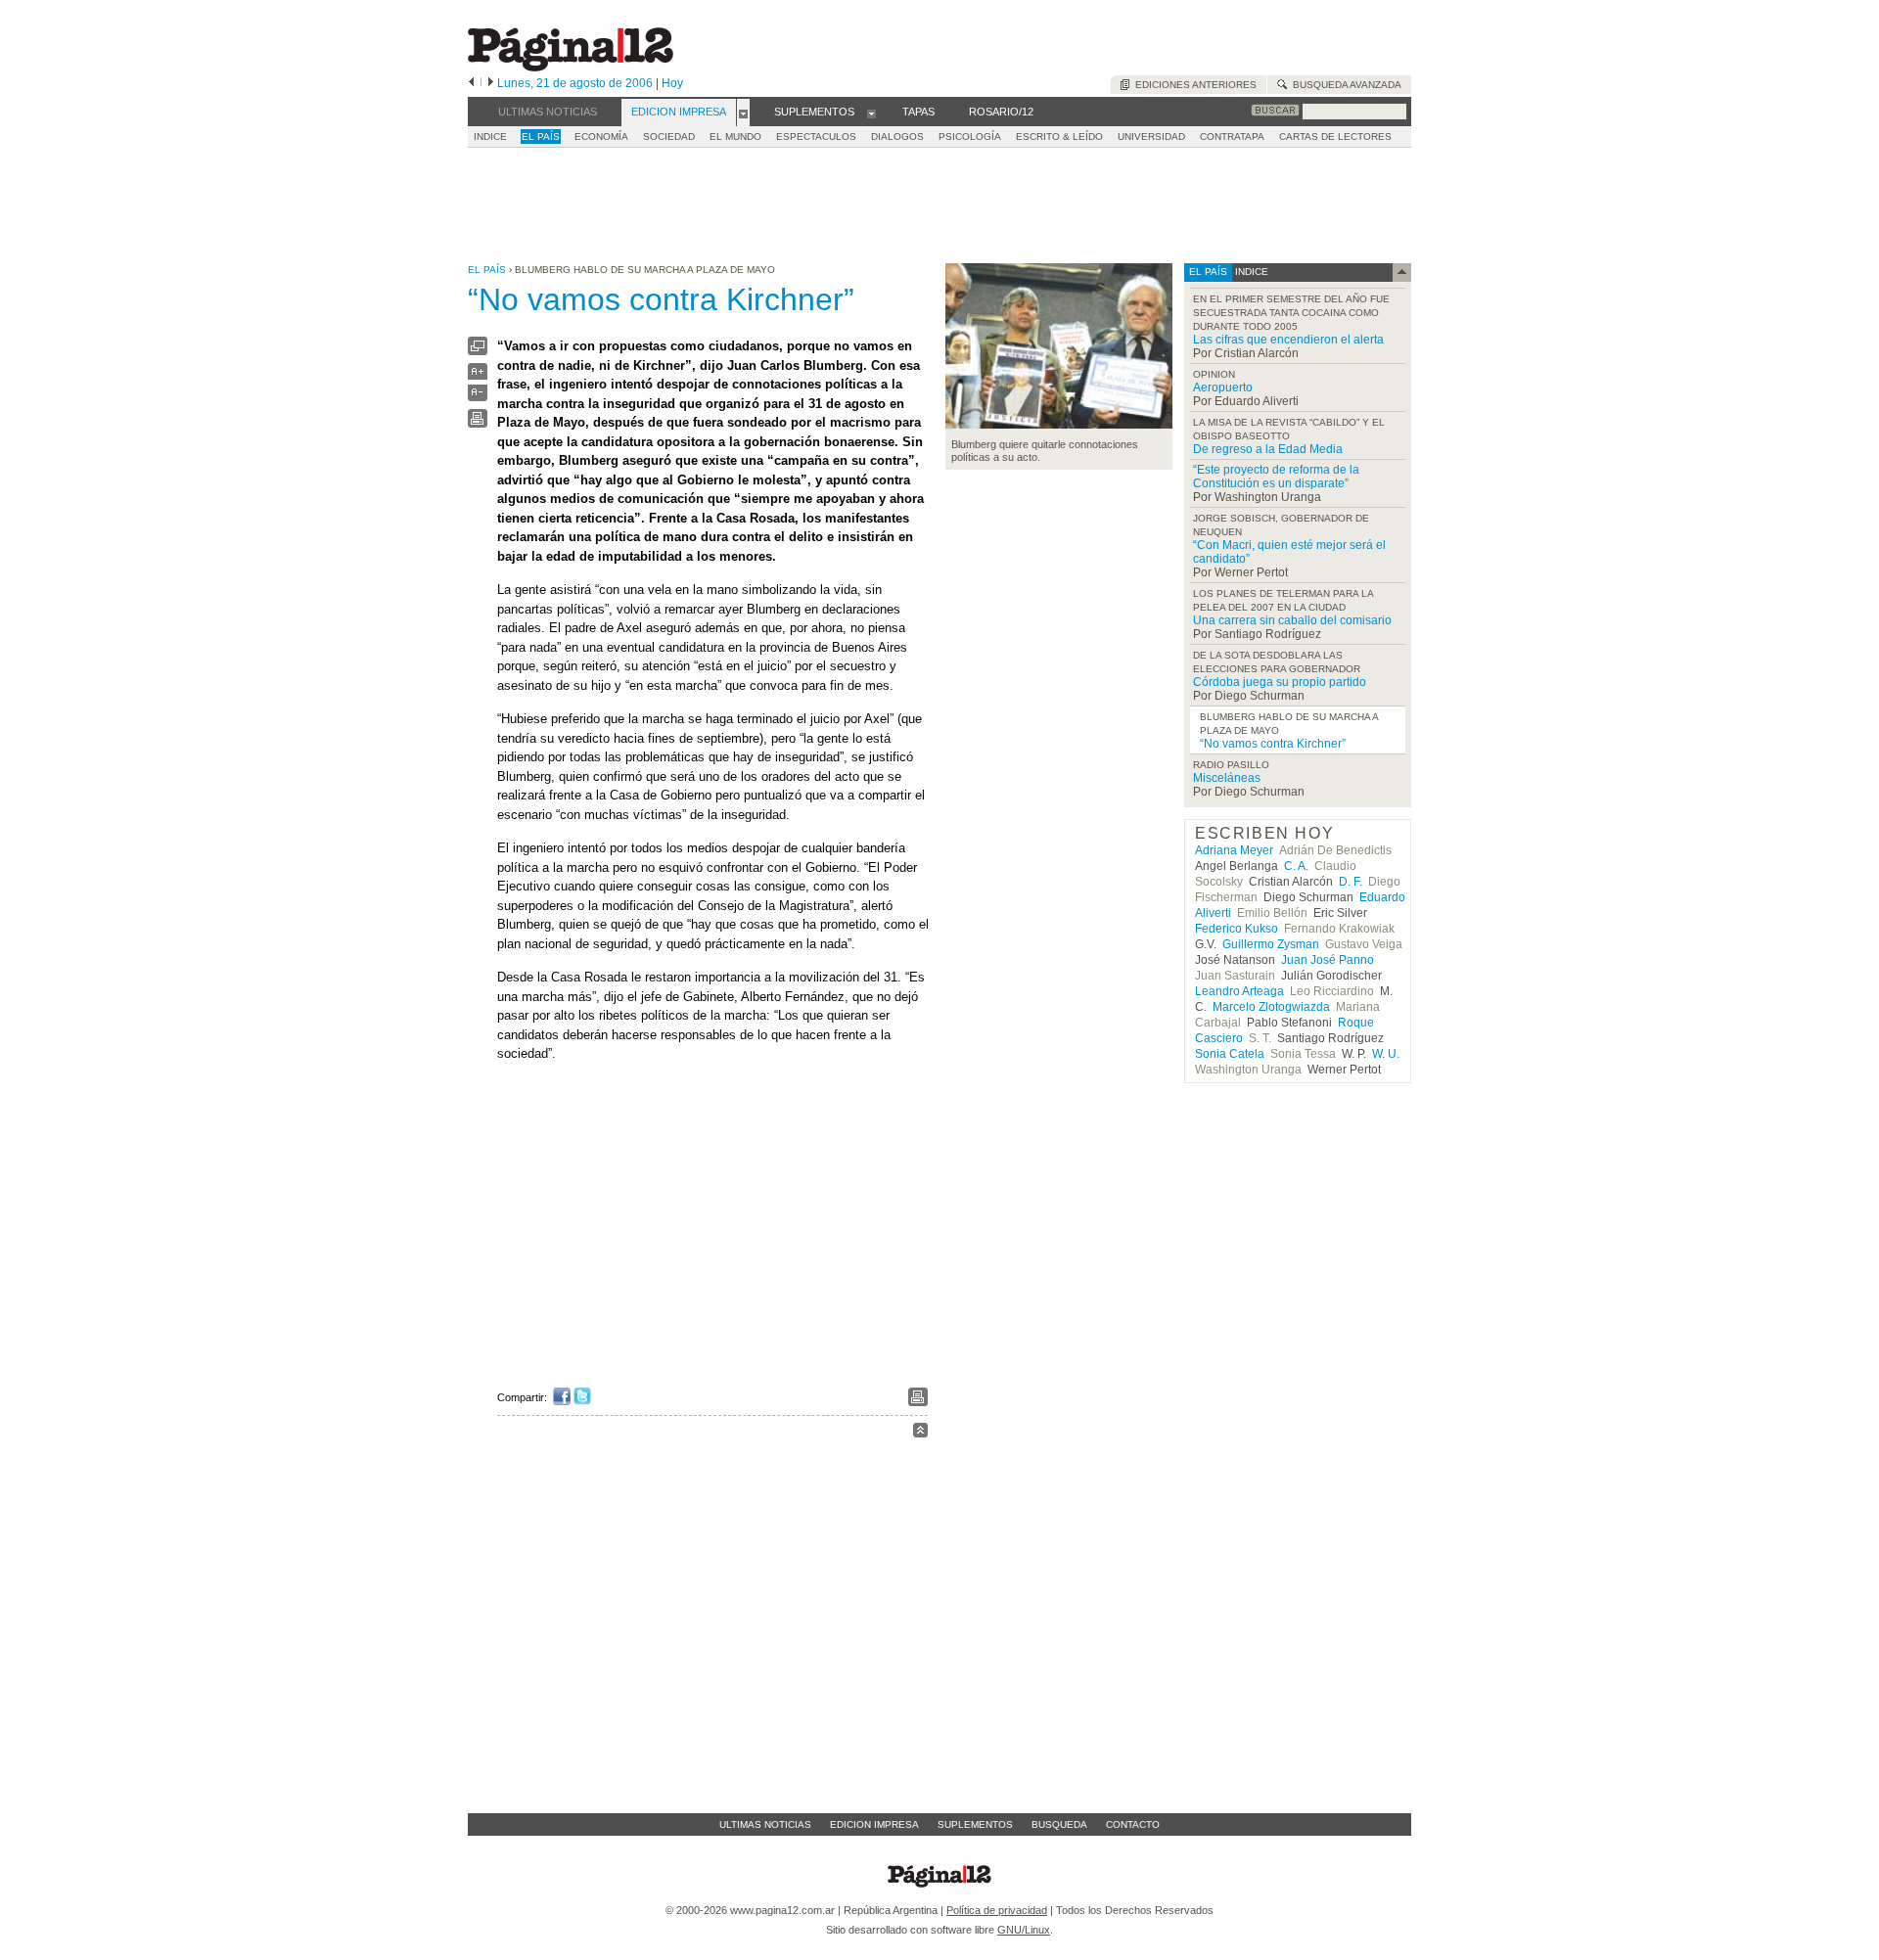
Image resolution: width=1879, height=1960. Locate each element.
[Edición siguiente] (491, 83)
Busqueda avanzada (1344, 85)
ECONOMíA (601, 137)
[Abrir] (743, 113)
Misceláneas (1227, 778)
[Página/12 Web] (571, 67)
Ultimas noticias (765, 1824)
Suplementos (975, 1824)
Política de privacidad (997, 1910)
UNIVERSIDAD (1151, 137)
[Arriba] (920, 1433)
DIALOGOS (897, 137)
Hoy (672, 83)
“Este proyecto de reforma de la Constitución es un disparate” (1276, 477)
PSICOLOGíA (970, 137)
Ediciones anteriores (1193, 85)
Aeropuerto (1223, 387)
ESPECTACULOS (816, 137)
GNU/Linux (1024, 1930)
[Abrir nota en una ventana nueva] (478, 351)
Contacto (1133, 1824)
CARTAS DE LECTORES (1335, 137)
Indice (490, 137)
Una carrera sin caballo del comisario (1292, 620)
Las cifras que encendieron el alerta (1288, 340)
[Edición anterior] (471, 83)
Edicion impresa (874, 1824)
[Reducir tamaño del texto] (478, 397)
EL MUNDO (735, 137)
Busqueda (1059, 1824)
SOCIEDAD (669, 137)
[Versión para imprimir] (478, 423)
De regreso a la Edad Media (1268, 449)
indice (1250, 272)
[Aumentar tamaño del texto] (478, 376)
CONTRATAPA (1232, 137)
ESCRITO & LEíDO (1059, 137)
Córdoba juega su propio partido (1280, 682)
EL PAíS (541, 137)
